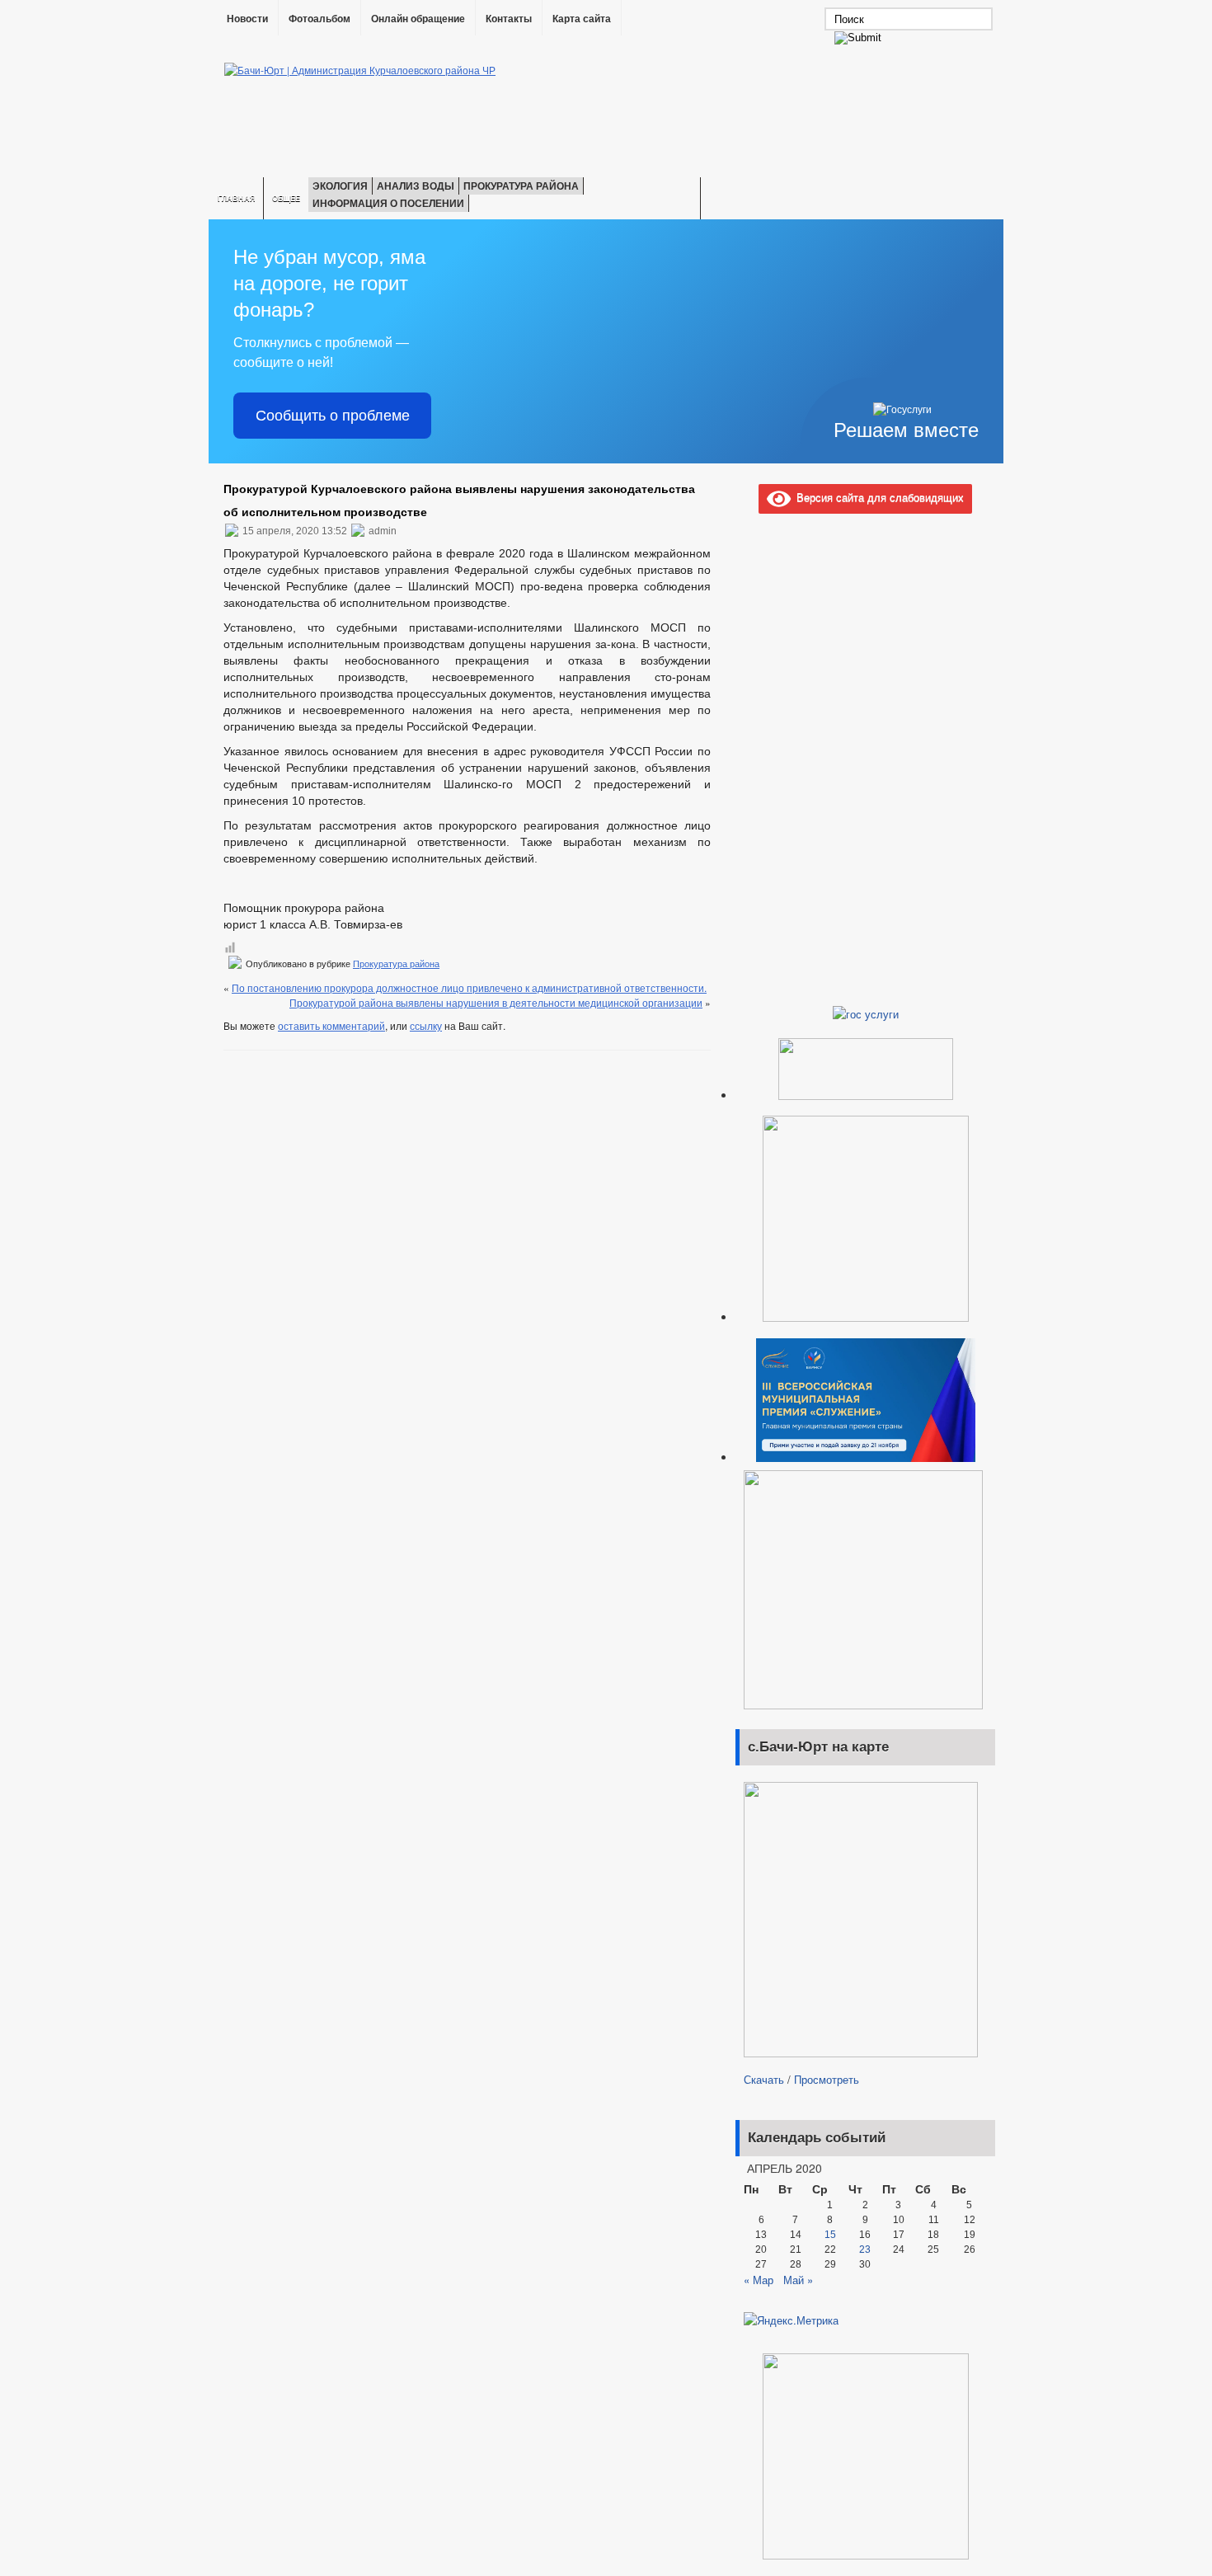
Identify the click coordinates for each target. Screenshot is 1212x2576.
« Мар (759, 2280)
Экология (340, 186)
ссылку (426, 1025)
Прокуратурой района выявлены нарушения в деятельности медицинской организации (496, 1002)
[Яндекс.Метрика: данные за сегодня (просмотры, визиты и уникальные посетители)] (791, 2320)
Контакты (509, 19)
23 (865, 2249)
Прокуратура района (521, 186)
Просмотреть (827, 2079)
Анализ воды (416, 186)
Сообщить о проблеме (333, 416)
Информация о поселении (388, 203)
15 (830, 2235)
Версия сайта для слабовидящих (877, 497)
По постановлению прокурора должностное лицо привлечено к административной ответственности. (469, 987)
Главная (236, 198)
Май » (798, 2280)
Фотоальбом (319, 19)
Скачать (764, 2079)
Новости (247, 19)
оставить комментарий (331, 1025)
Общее (286, 198)
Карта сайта (582, 19)
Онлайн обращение (418, 19)
